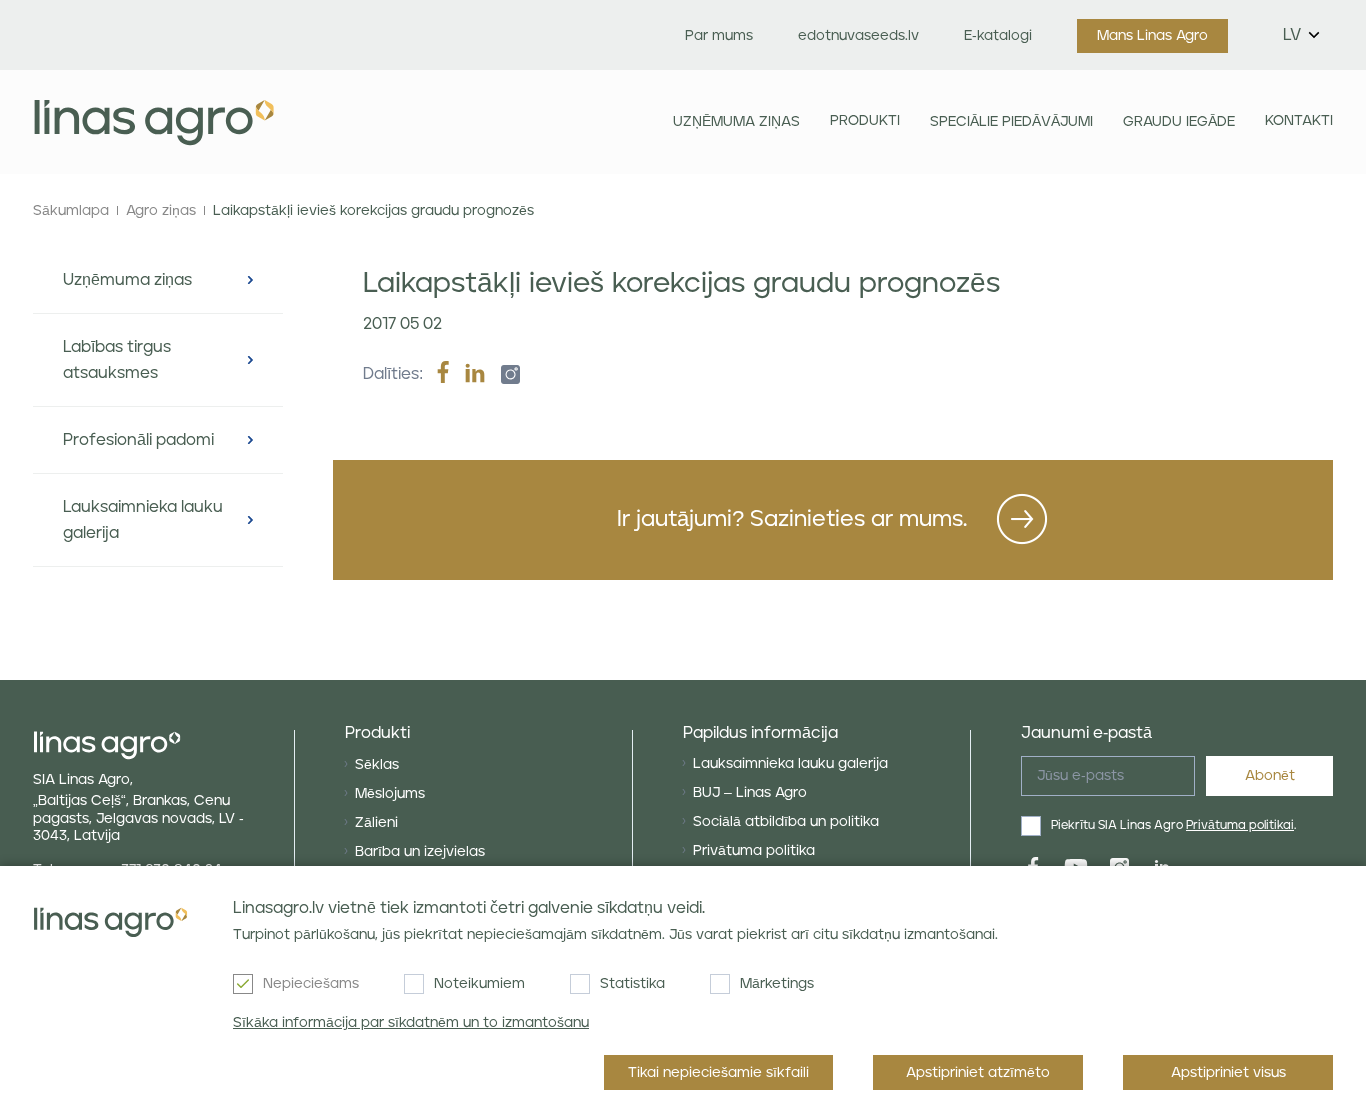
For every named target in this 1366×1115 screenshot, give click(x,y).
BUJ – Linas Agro (750, 793)
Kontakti (1299, 121)
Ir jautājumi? (792, 519)
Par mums (719, 36)
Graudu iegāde (1179, 122)
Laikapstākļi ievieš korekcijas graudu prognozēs (373, 211)
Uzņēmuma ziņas (736, 122)
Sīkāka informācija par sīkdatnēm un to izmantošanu (411, 1023)
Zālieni (376, 823)
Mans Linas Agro (1152, 36)
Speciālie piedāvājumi (1011, 122)
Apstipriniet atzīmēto (978, 1073)
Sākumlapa (71, 211)
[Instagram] (505, 374)
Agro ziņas (161, 211)
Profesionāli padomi (138, 440)
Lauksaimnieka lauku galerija (143, 520)
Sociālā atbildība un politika (786, 822)
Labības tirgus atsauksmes (117, 360)
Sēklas (377, 765)
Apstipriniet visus (1228, 1073)
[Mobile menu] (474, 122)
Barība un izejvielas (420, 852)
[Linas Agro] (154, 122)
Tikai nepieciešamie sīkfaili (718, 1073)
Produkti (865, 121)
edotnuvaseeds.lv (858, 36)
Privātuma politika (754, 851)
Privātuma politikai (1240, 825)
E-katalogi (998, 36)
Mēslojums (390, 794)
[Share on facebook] (443, 374)
